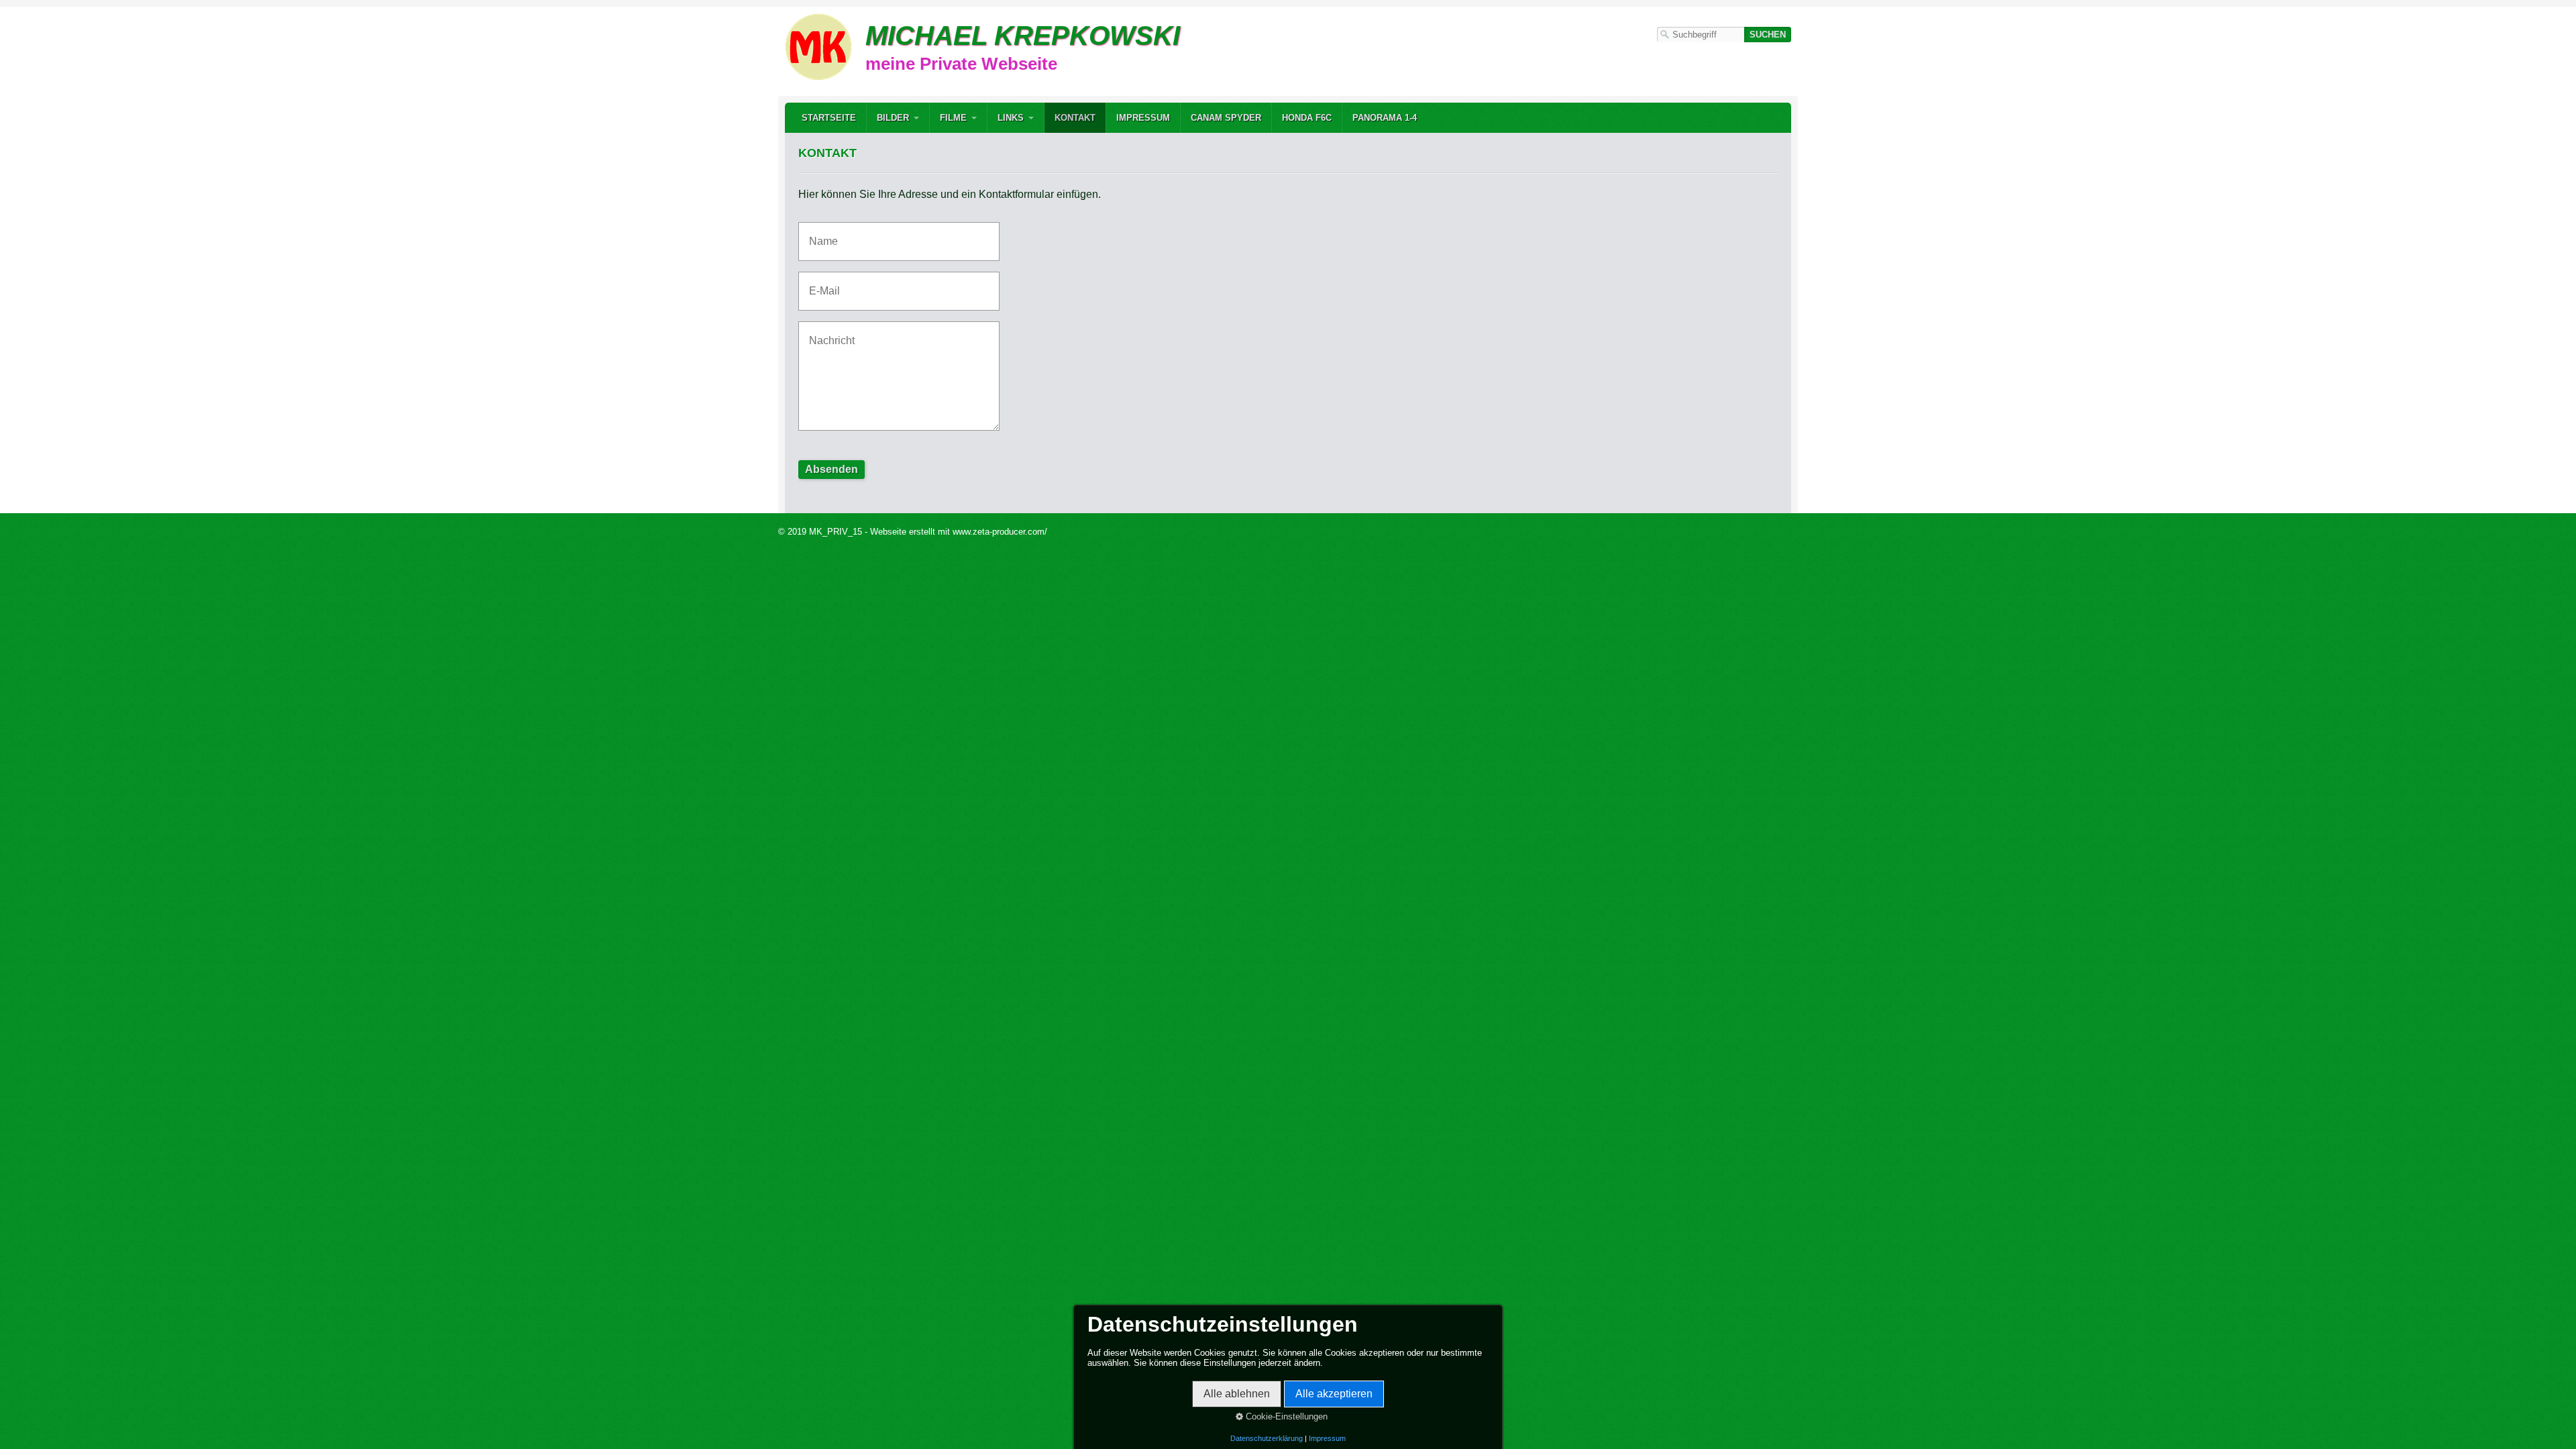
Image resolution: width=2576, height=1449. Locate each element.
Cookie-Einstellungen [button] (1285, 1416)
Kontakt (1075, 118)
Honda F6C (1307, 118)
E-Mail (821, 283)
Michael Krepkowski (1023, 36)
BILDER (893, 118)
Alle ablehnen (1237, 1394)
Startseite (829, 118)
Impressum (1143, 118)
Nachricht (827, 332)
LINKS (1011, 118)
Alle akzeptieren (1334, 1394)
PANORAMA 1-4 (1385, 118)
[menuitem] (829, 118)
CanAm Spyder (1226, 118)
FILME (953, 118)
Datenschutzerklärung (1267, 1438)
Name (820, 233)
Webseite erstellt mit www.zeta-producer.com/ (959, 532)
